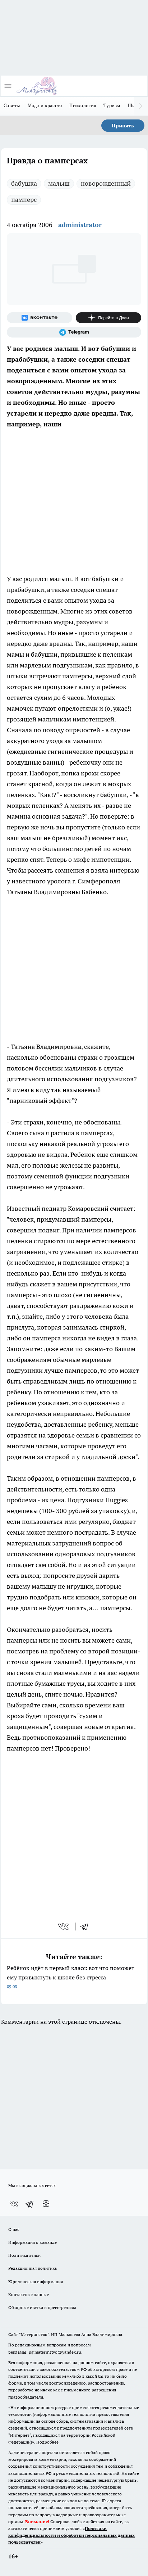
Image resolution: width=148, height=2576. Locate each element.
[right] (141, 106)
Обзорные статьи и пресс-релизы (42, 2307)
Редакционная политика (33, 2268)
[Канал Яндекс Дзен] (108, 318)
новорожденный (106, 183)
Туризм (112, 105)
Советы (12, 105)
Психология (83, 105)
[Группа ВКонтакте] (40, 318)
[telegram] (87, 1927)
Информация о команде (33, 2242)
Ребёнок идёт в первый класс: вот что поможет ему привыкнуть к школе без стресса (71, 1977)
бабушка (24, 183)
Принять (123, 126)
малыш (59, 183)
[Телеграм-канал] (74, 332)
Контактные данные (29, 2294)
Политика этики (24, 2255)
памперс (24, 200)
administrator (80, 225)
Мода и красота (45, 105)
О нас (14, 2229)
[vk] (64, 1927)
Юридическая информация (36, 2281)
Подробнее (47, 2442)
